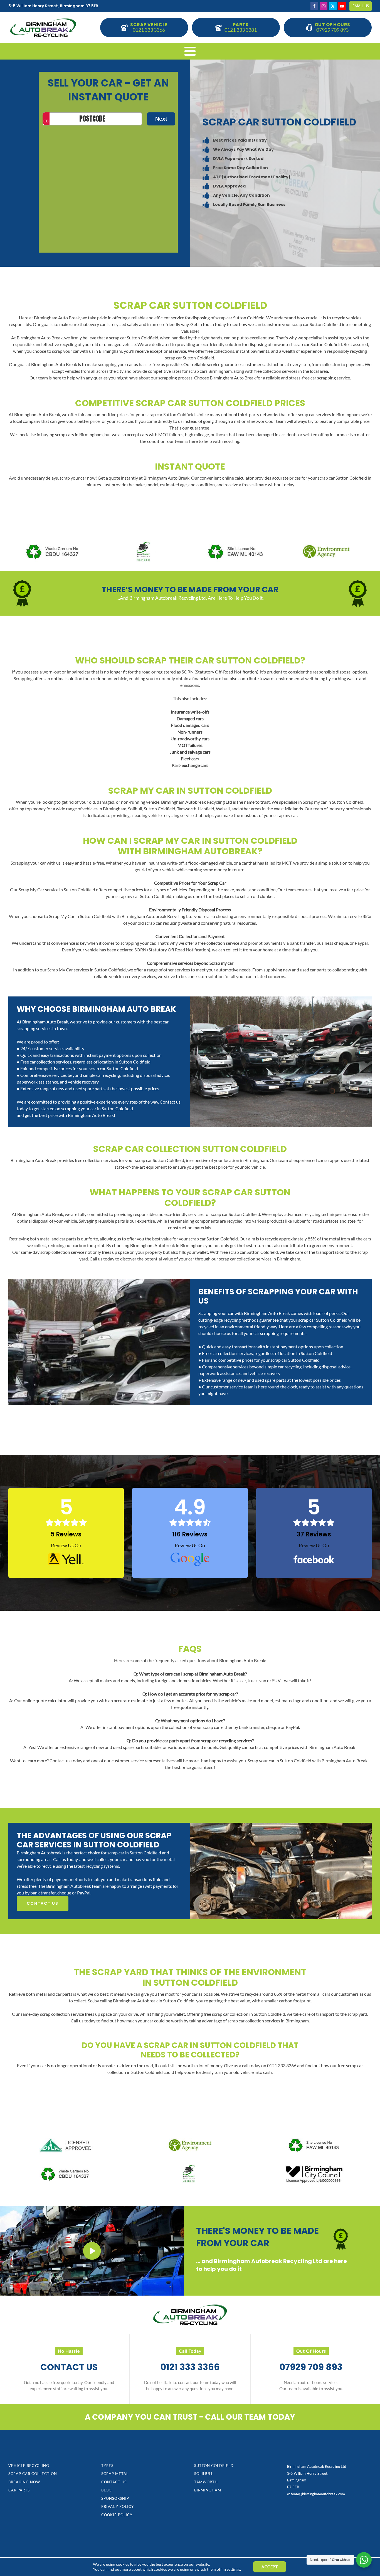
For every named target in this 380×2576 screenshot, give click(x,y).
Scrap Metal (115, 2474)
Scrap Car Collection (33, 2474)
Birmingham (208, 2490)
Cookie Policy (117, 2515)
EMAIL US (361, 6)
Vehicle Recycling (29, 2466)
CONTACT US (43, 1903)
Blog (107, 2490)
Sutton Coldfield (214, 2466)
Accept (270, 2567)
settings (233, 2569)
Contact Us (114, 2482)
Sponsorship (115, 2498)
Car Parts (19, 2490)
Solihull (204, 2474)
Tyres (107, 2466)
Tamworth (206, 2482)
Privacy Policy (118, 2506)
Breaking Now (24, 2482)
